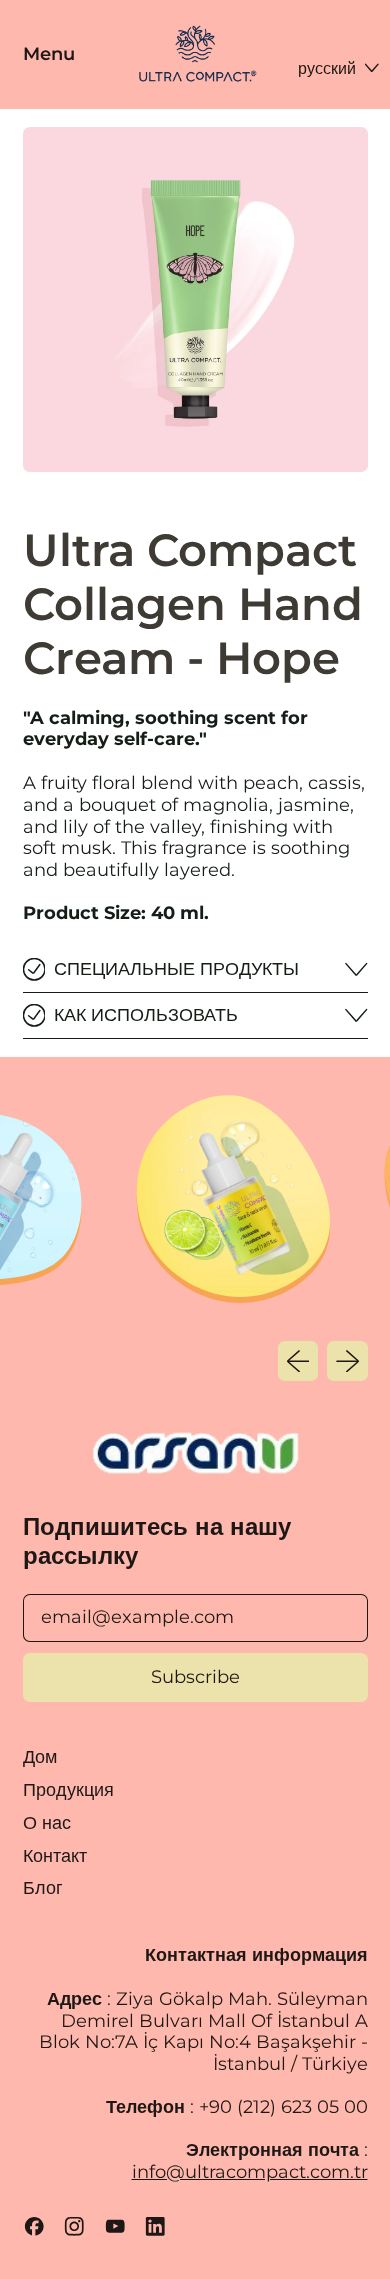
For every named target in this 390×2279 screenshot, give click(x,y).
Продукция (68, 1790)
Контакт (55, 1856)
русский (327, 68)
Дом (40, 1757)
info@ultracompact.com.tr (250, 2172)
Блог (43, 1888)
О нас (47, 1823)
